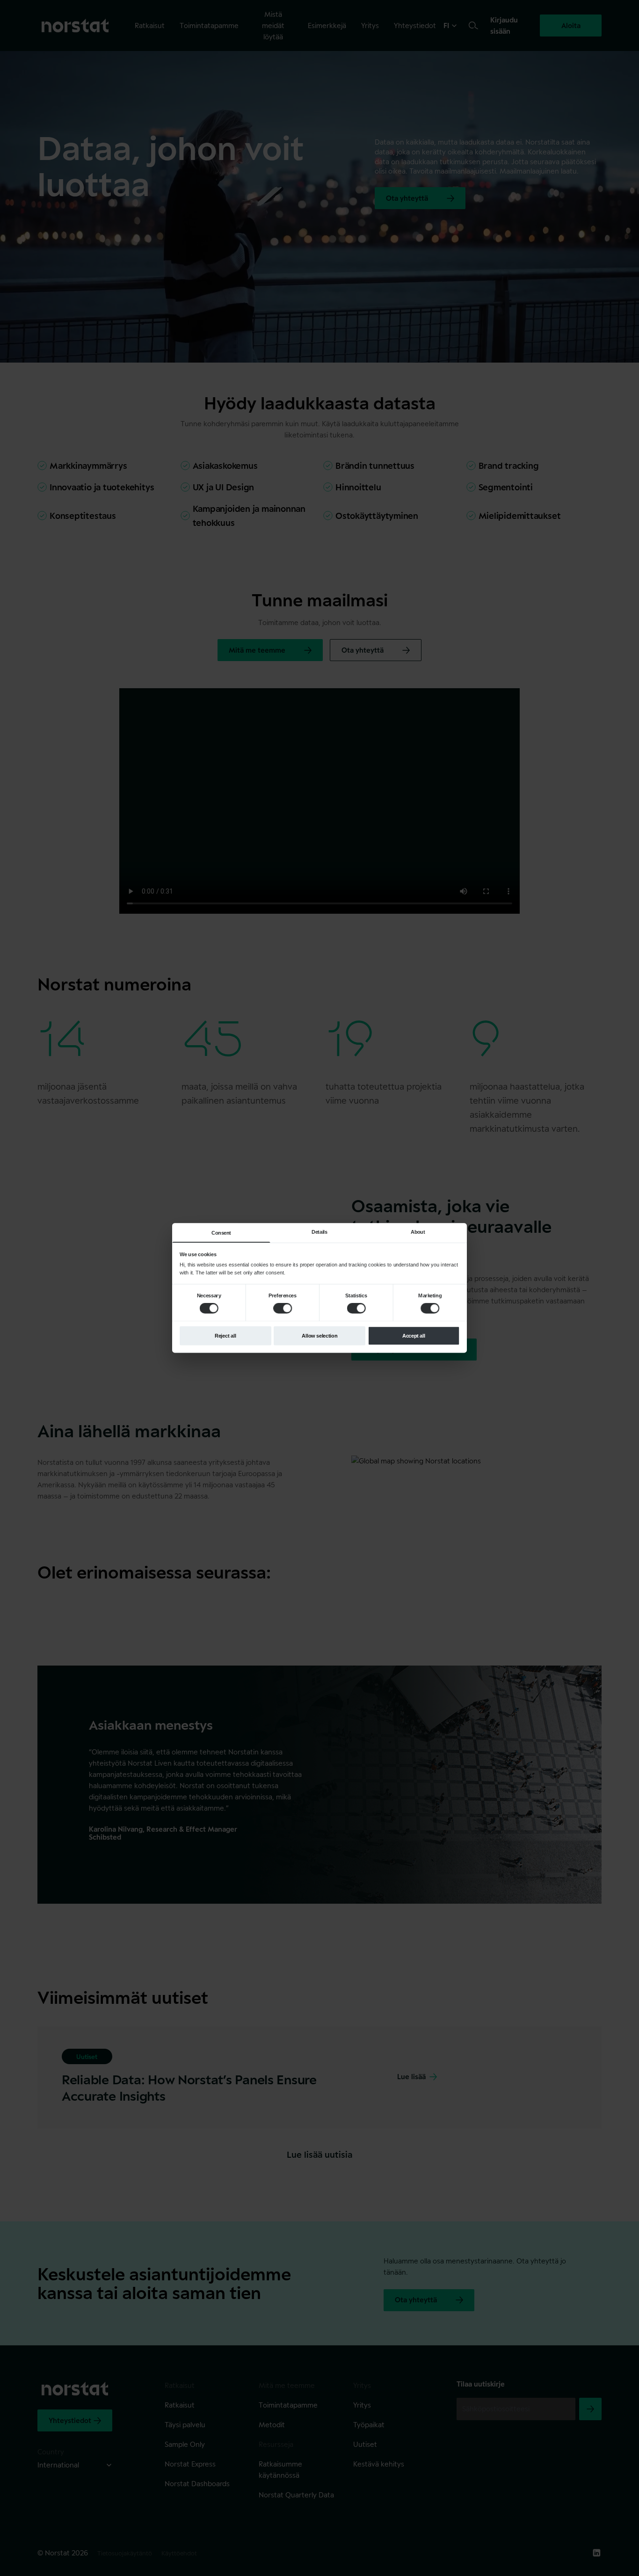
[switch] (283, 1308)
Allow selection (319, 1336)
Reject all (225, 1336)
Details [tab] (319, 1232)
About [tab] (418, 1232)
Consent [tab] (221, 1233)
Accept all (414, 1336)
